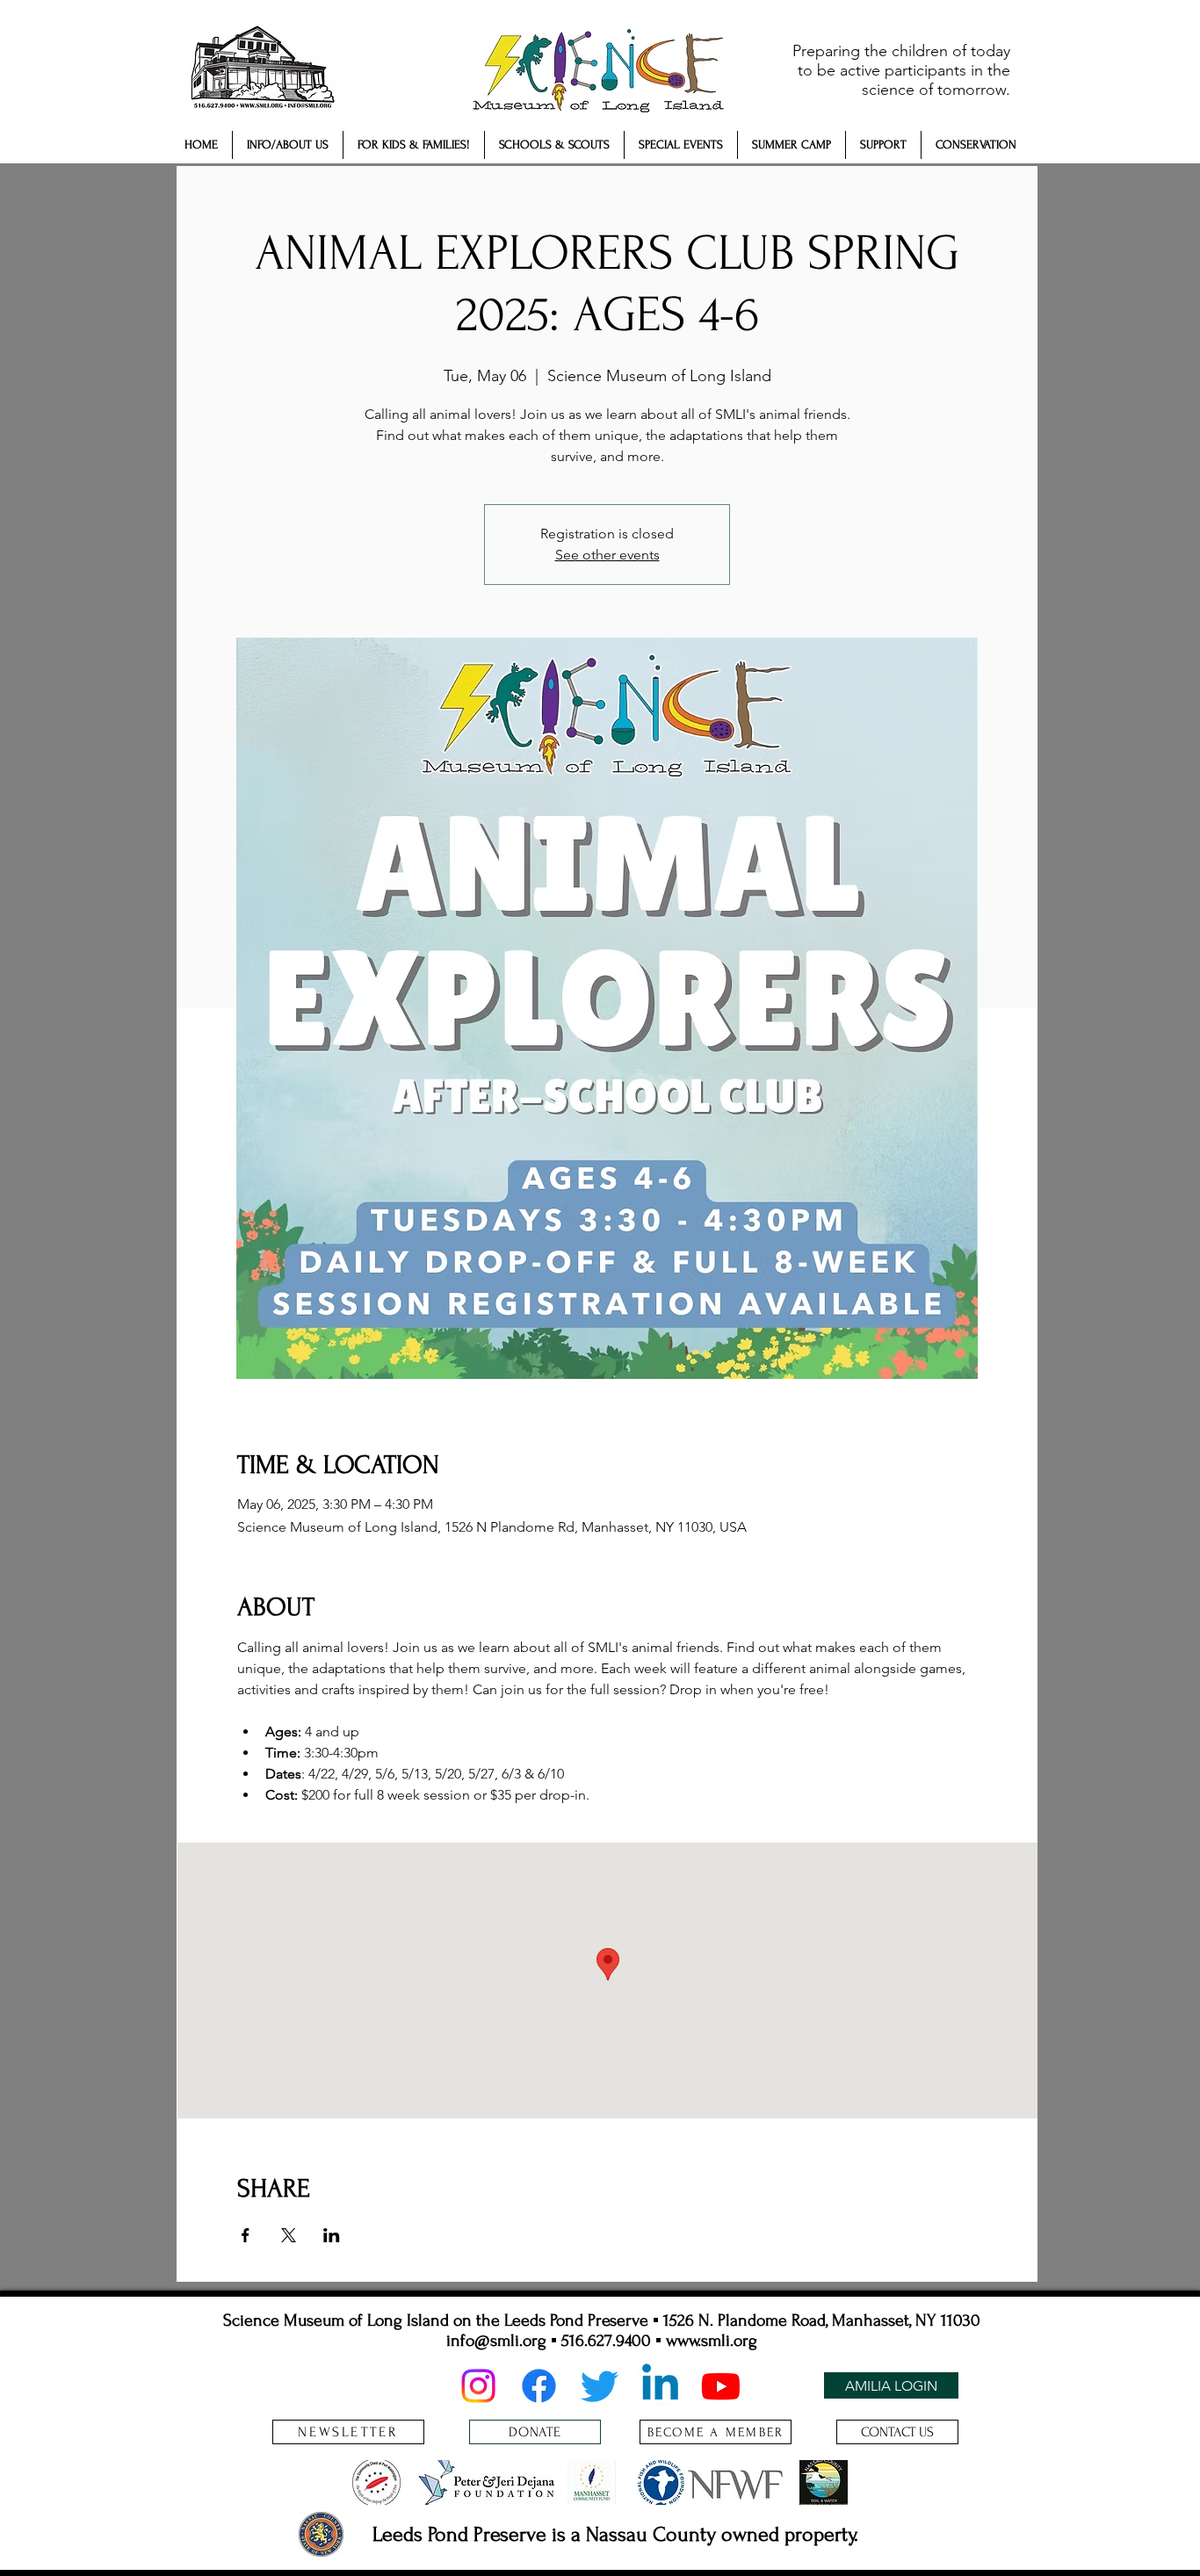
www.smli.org (712, 2341)
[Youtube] (721, 2386)
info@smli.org (496, 2341)
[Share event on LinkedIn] (332, 2235)
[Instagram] (478, 2386)
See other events (607, 555)
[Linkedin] (660, 2386)
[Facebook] (539, 2386)
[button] (288, 145)
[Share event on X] (289, 2235)
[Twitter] (600, 2386)
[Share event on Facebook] (246, 2235)
